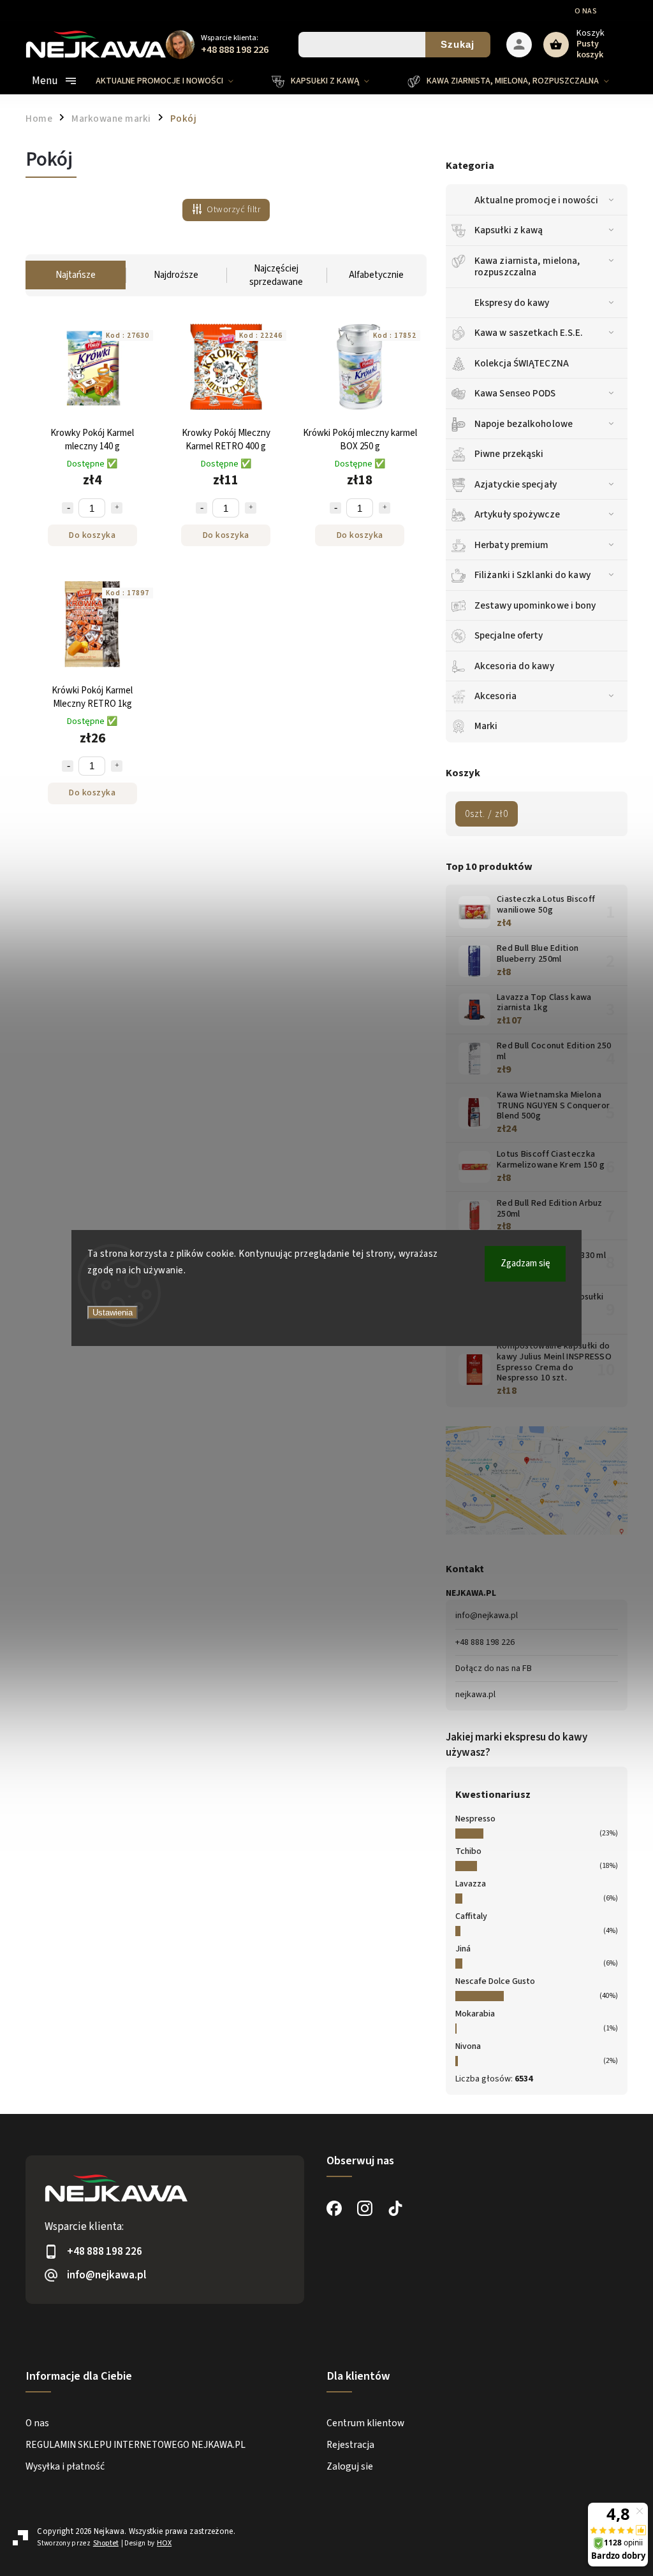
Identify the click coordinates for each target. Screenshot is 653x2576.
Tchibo (468, 1851)
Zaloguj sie (350, 2466)
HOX (164, 2543)
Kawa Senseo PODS (515, 393)
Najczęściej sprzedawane (276, 275)
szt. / (487, 814)
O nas (586, 11)
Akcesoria (495, 696)
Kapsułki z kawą (509, 230)
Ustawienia (113, 1313)
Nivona (468, 2046)
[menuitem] (174, 81)
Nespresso (475, 1819)
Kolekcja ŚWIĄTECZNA (522, 363)
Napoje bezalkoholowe (524, 424)
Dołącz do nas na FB (494, 1668)
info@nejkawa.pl (487, 1616)
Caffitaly (471, 1916)
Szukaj (458, 44)
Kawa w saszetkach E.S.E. (529, 333)
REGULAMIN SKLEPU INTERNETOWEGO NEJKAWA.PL (136, 2445)
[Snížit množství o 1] (68, 508)
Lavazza (471, 1884)
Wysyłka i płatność (65, 2466)
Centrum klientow (365, 2423)
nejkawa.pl (475, 1695)
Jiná (463, 1949)
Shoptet (106, 2543)
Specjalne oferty (509, 635)
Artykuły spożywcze (517, 514)
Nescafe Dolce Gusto (495, 1981)
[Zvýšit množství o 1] (117, 508)
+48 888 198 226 (485, 1642)
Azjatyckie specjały (516, 484)
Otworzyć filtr (233, 210)
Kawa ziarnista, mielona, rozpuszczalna (527, 266)
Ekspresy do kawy (512, 303)
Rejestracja (350, 2445)
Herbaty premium (512, 545)
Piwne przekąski (509, 454)
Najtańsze (76, 275)
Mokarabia (475, 2014)
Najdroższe (176, 275)
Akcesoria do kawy (514, 666)
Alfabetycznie (376, 275)
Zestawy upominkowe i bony (535, 605)
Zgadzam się (525, 1263)
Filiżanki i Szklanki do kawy (532, 575)
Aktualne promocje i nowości (536, 200)
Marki (486, 726)
